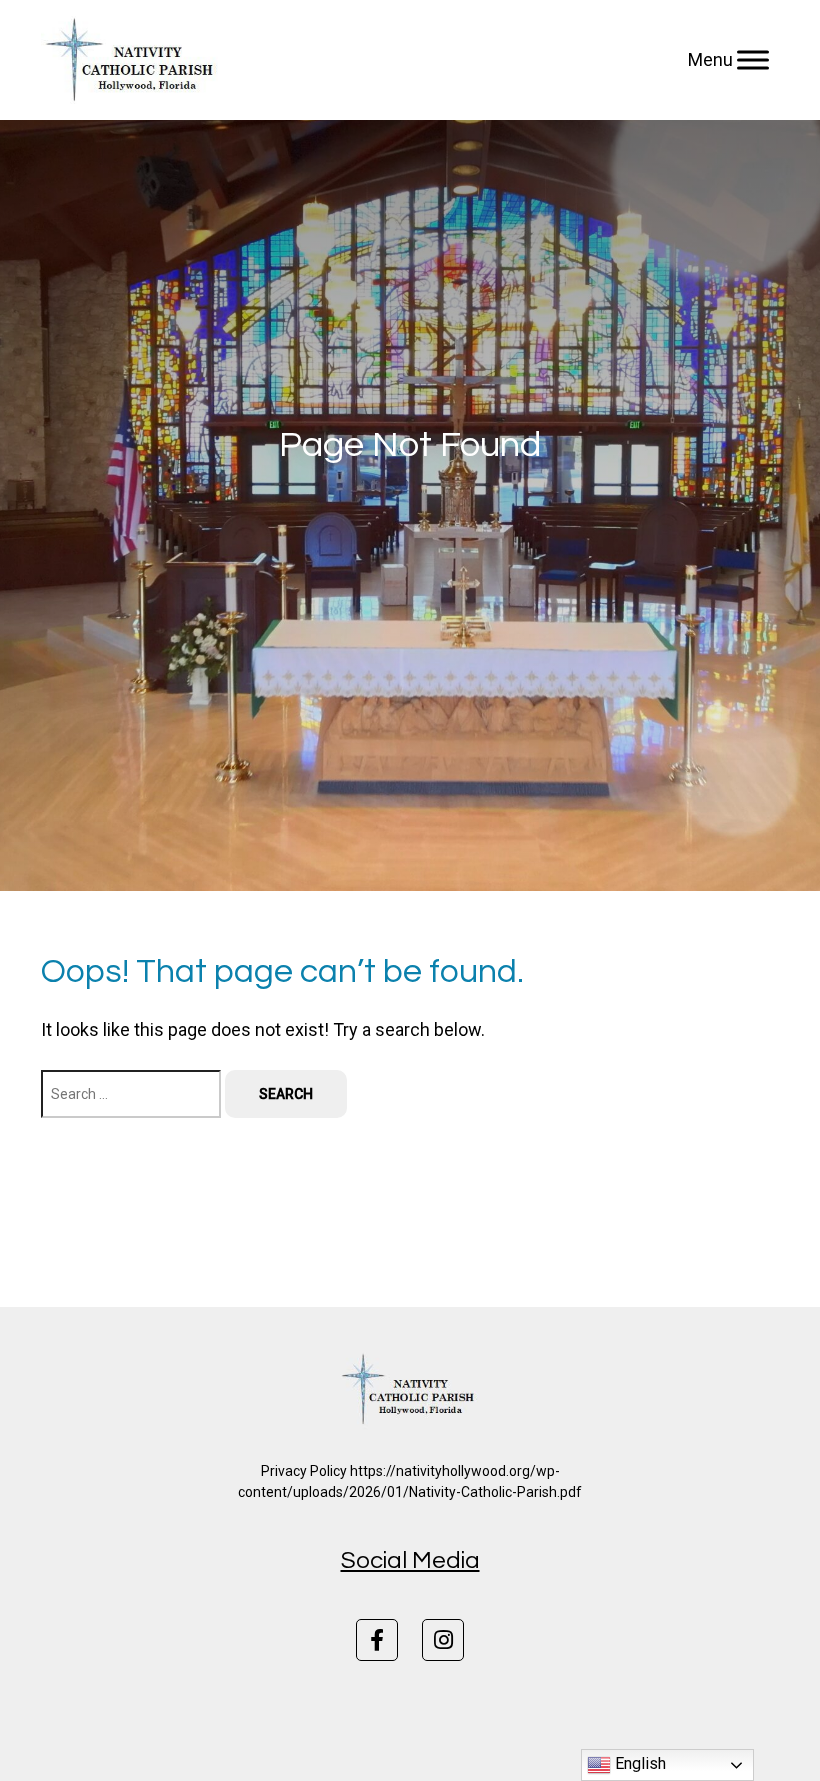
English (638, 1763)
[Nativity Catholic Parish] (132, 60)
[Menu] (753, 60)
